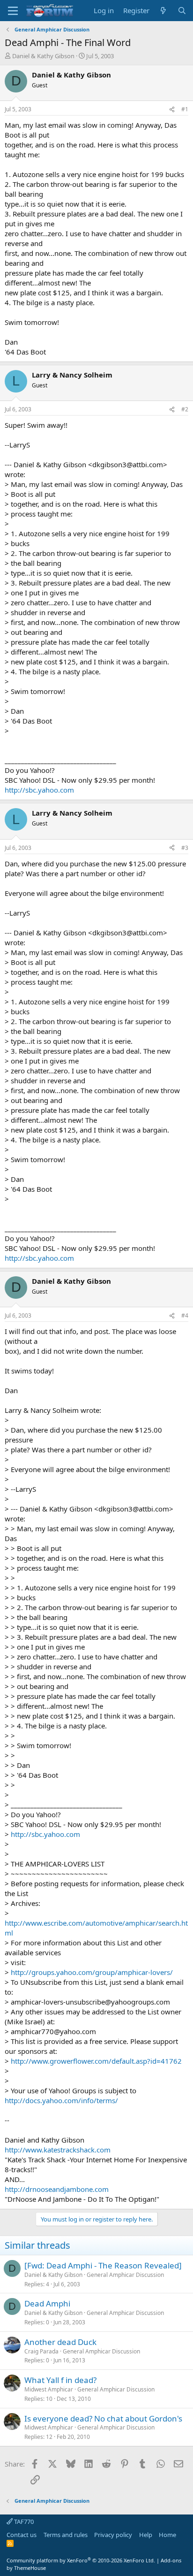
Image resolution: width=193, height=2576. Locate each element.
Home (167, 2535)
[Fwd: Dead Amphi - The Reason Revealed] (103, 2265)
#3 (185, 848)
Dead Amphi (47, 2303)
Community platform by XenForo (81, 2560)
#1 (185, 109)
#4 (185, 1315)
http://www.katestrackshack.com (58, 2150)
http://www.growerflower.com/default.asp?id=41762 (96, 2061)
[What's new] (163, 11)
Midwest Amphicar (49, 2389)
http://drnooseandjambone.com (57, 2189)
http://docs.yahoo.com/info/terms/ (61, 2100)
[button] (13, 11)
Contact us (22, 2535)
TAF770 (23, 2522)
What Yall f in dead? (60, 2380)
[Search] (182, 11)
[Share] (172, 110)
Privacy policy (113, 2535)
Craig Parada (41, 2351)
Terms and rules (66, 2535)
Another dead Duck (60, 2342)
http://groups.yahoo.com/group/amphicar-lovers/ (92, 1972)
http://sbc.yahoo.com (39, 790)
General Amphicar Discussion (125, 2275)
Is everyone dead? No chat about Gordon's (103, 2418)
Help (146, 2535)
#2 (185, 409)
